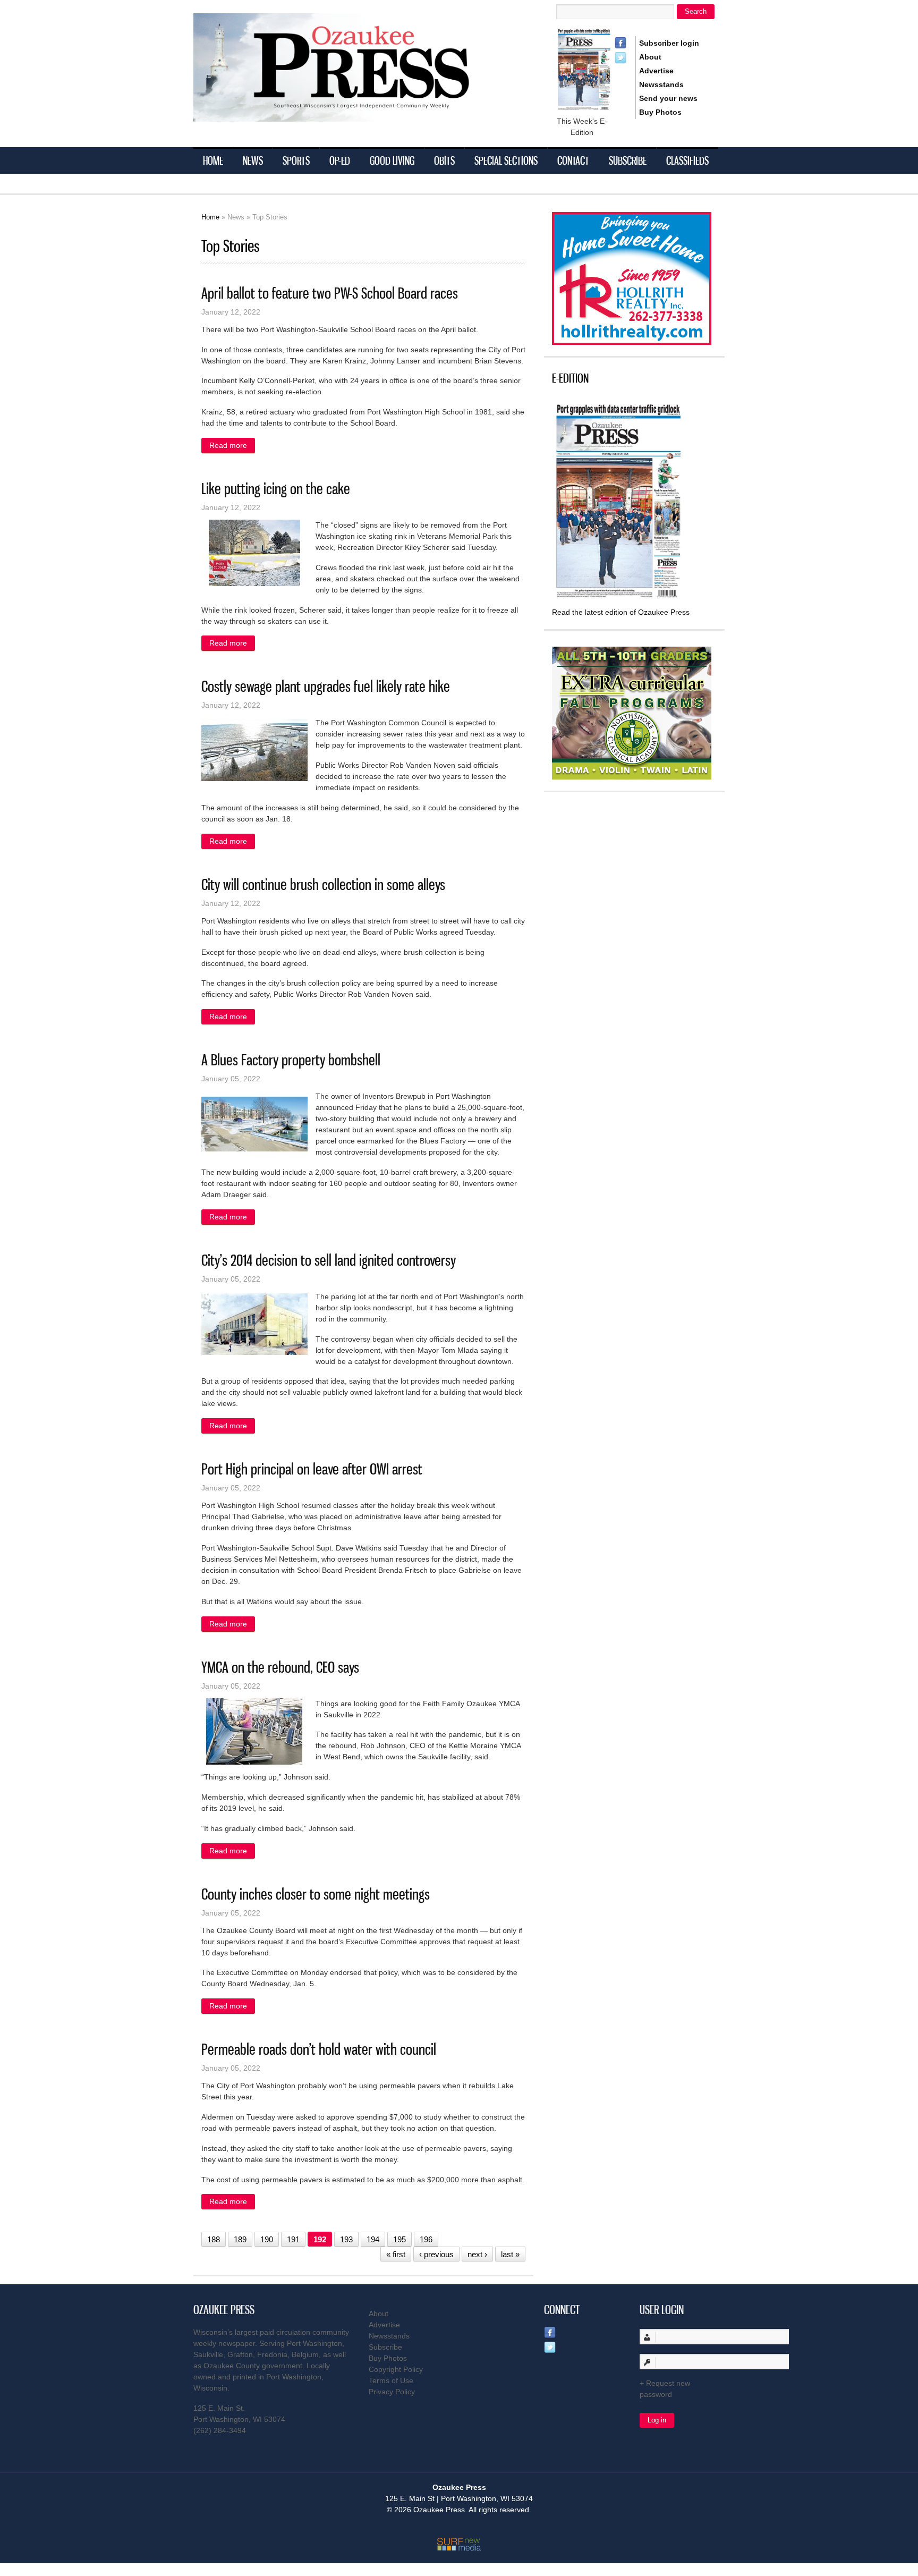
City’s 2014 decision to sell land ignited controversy (329, 1260)
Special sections (506, 160)
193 (346, 2239)
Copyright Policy (396, 2369)
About (650, 57)
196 (426, 2239)
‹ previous (436, 2254)
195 (399, 2239)
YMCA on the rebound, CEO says (280, 1667)
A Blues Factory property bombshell (291, 1060)
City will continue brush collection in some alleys (323, 884)
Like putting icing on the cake (276, 489)
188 (214, 2239)
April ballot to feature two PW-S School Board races (330, 293)
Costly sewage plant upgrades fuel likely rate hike (326, 686)
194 (373, 2239)
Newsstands (661, 84)
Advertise (656, 71)
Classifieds (687, 160)
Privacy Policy (392, 2392)
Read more (232, 445)
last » (510, 2254)
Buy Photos (660, 112)
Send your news (668, 98)
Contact (573, 160)
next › (477, 2254)
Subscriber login (669, 43)
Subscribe (628, 160)
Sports (296, 160)
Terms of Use (391, 2380)
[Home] (353, 115)
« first (396, 2254)
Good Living (392, 160)
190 (267, 2239)
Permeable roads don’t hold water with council (319, 2049)
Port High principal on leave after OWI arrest (312, 1469)
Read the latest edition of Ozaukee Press (621, 612)
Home (213, 160)
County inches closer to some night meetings (316, 1894)
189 (240, 2239)
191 (293, 2239)
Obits (444, 160)
